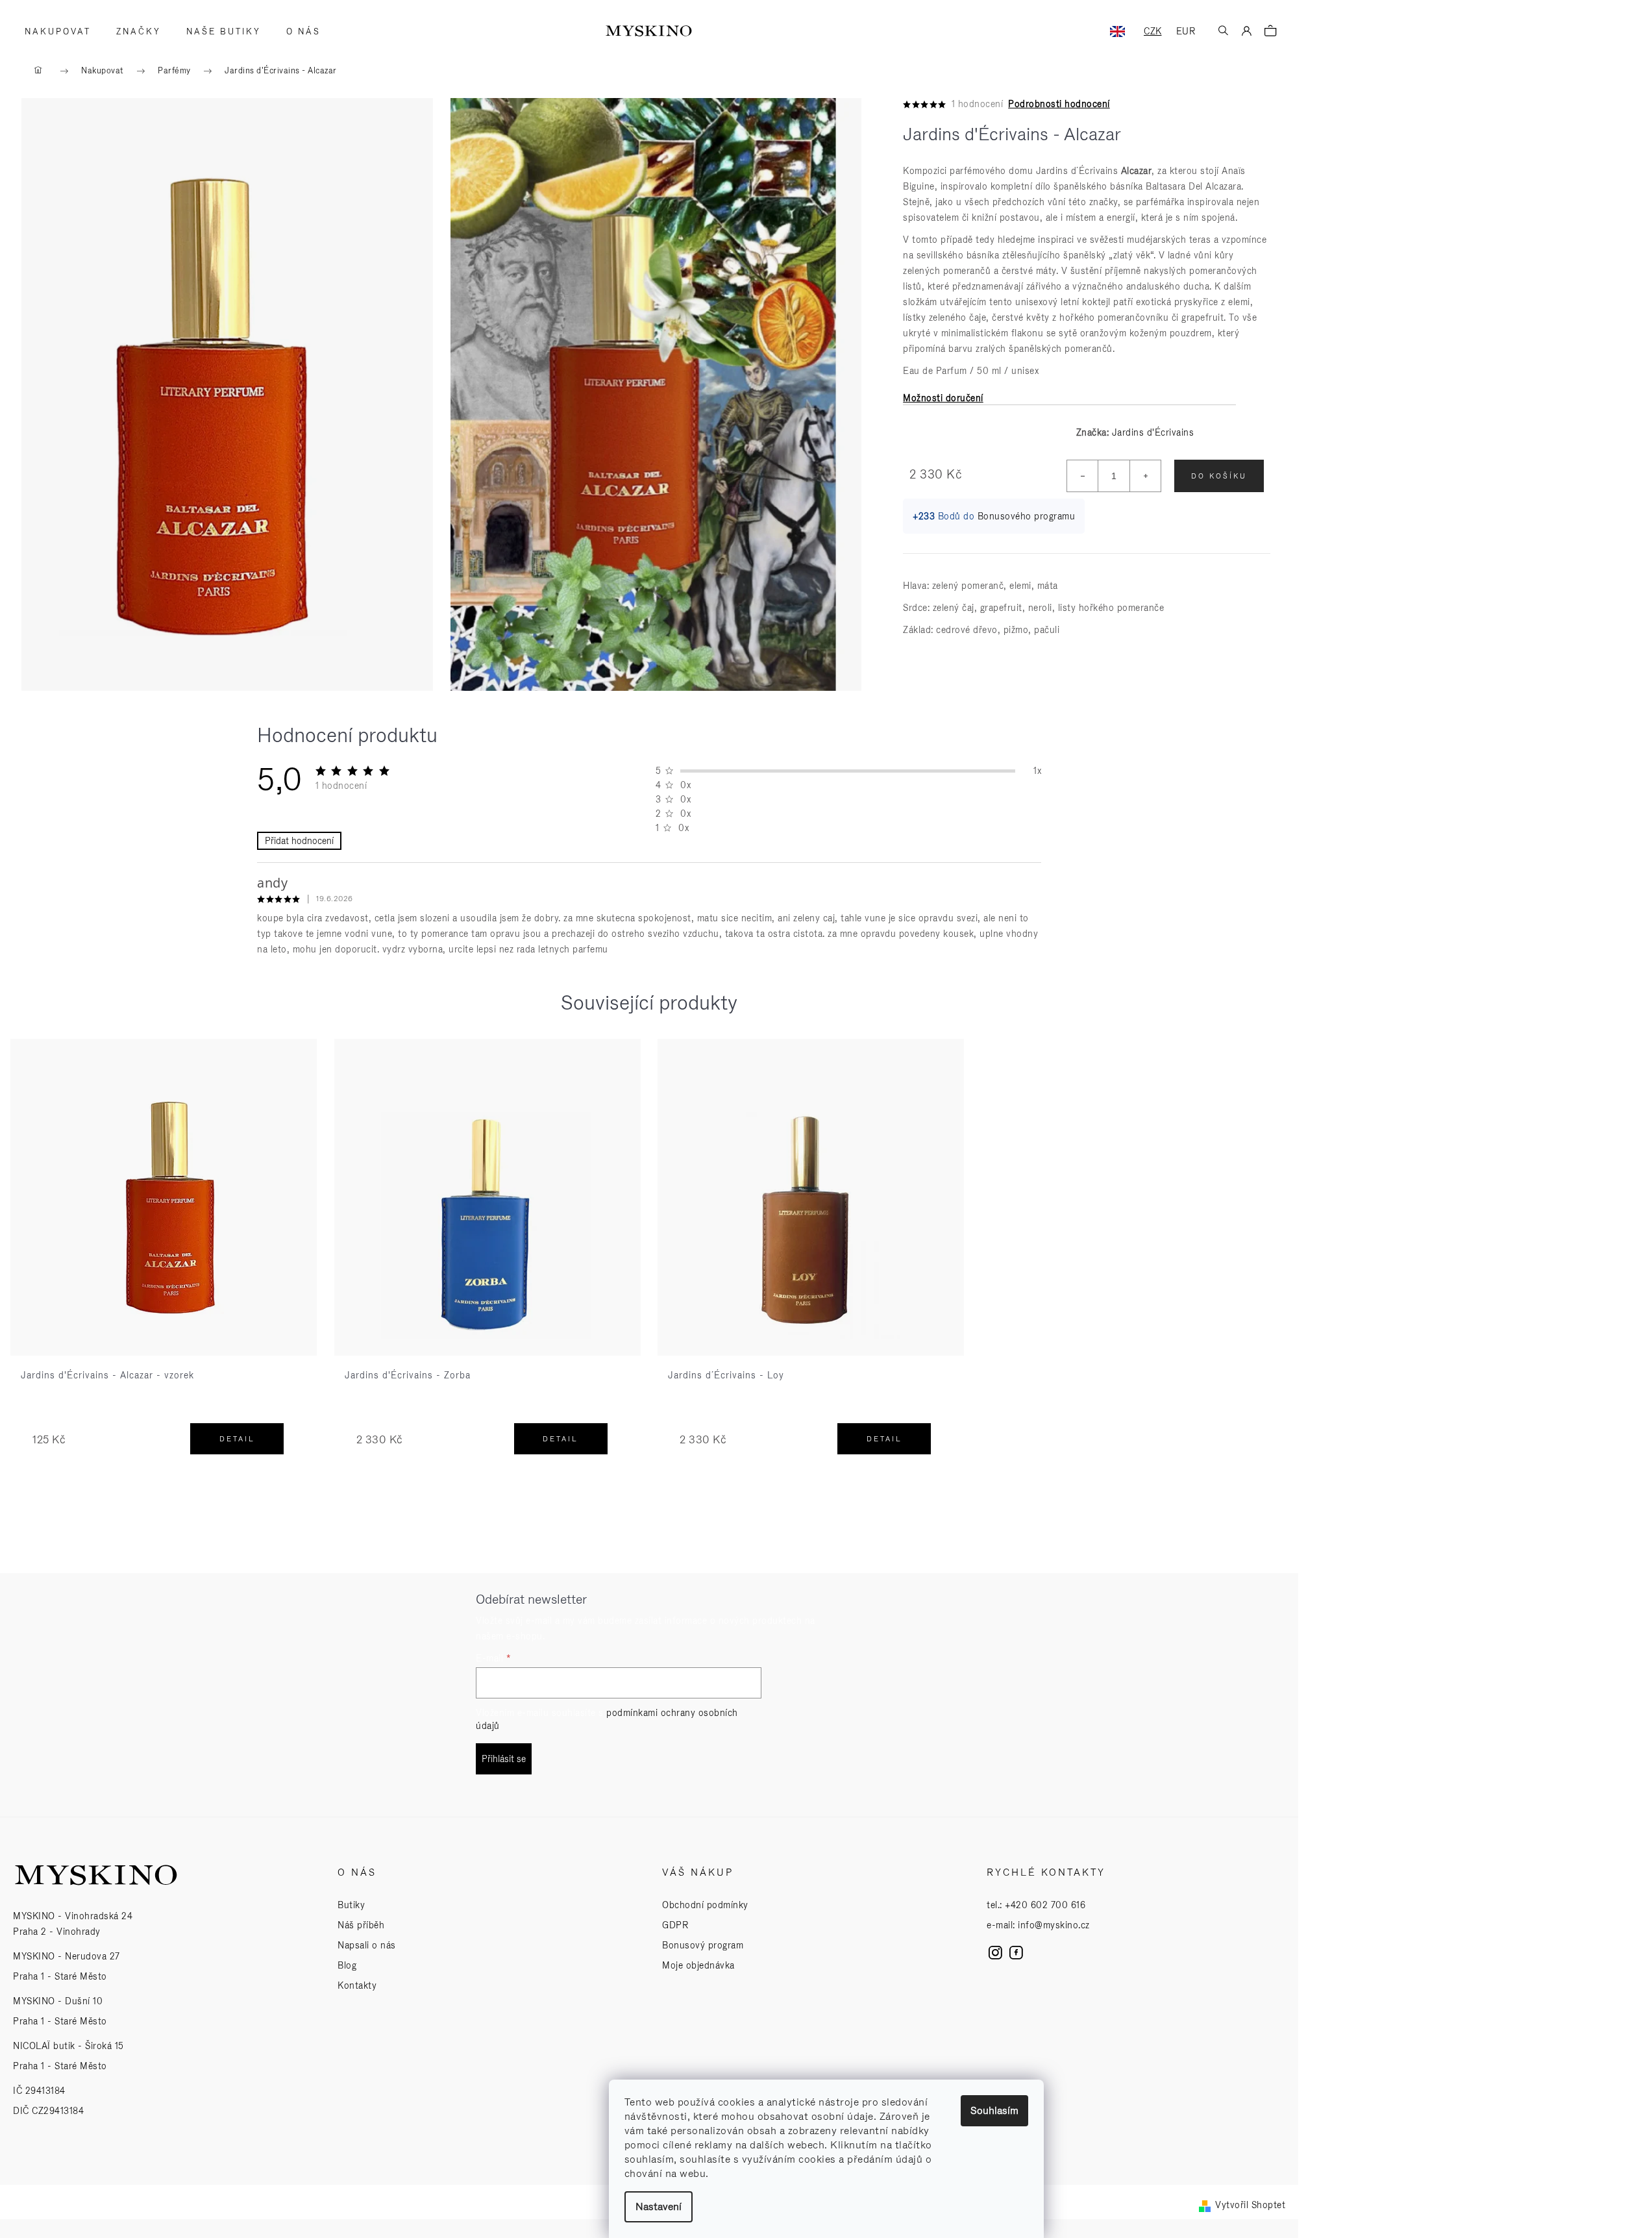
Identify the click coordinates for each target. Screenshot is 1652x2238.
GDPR (675, 1925)
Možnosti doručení (943, 398)
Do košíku (1219, 476)
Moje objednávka (698, 1965)
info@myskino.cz (1054, 1925)
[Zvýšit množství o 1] (1145, 476)
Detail (237, 1439)
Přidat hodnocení (299, 841)
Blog (347, 1965)
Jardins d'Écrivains (1153, 432)
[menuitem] (54, 32)
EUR (1186, 31)
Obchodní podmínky (705, 1905)
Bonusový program (703, 1945)
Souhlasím (994, 2110)
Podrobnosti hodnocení (1059, 104)
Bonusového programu (1027, 516)
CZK (1153, 31)
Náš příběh (361, 1925)
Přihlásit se (504, 1759)
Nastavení (659, 2207)
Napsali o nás (367, 1945)
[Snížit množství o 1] (1083, 476)
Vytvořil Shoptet (1250, 2205)
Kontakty (357, 1985)
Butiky (351, 1905)
